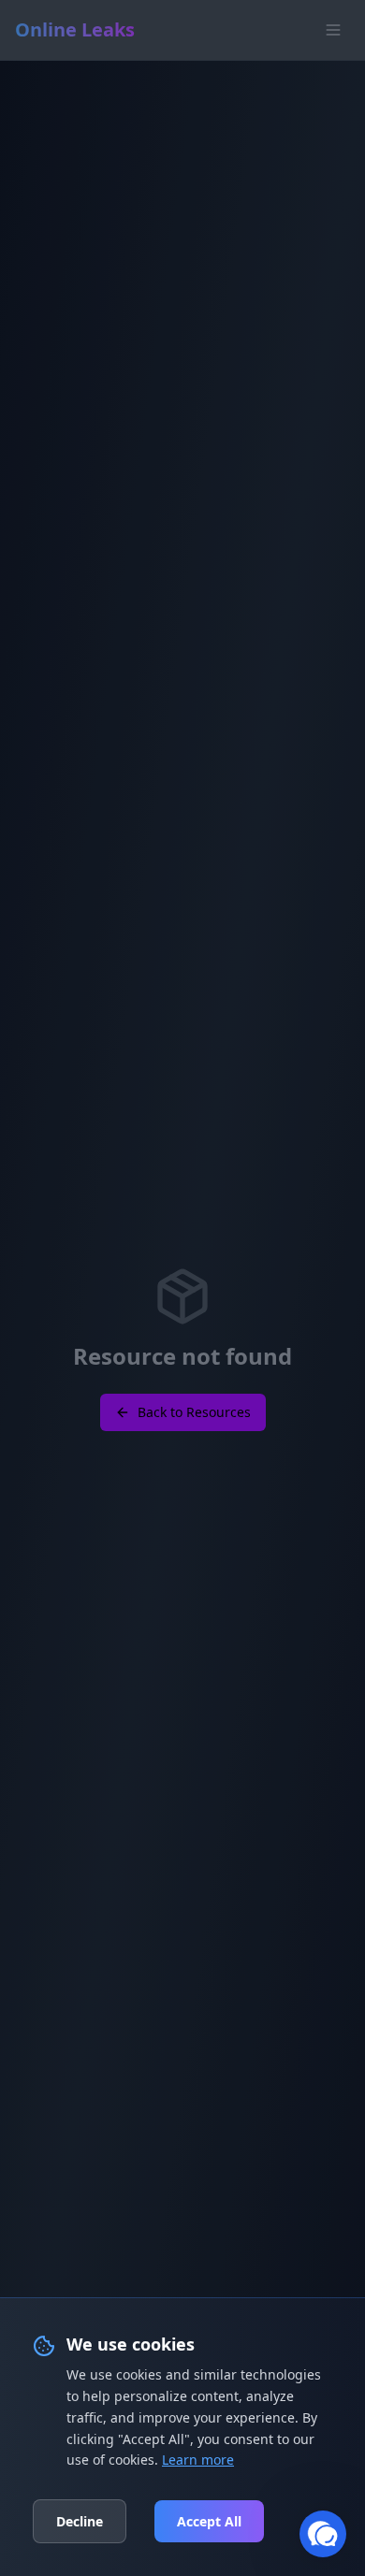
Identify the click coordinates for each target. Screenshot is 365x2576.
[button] (323, 2534)
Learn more (198, 2460)
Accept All (209, 2521)
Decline (80, 2521)
